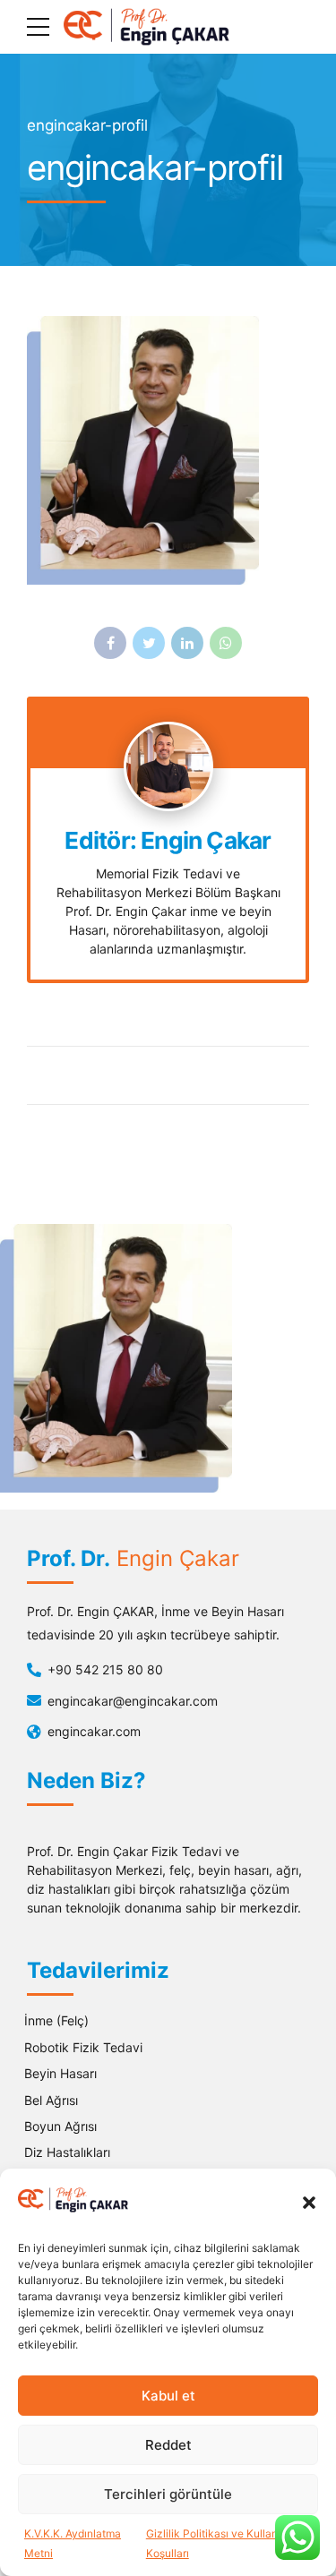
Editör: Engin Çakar (168, 841)
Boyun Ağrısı (60, 2126)
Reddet (168, 2445)
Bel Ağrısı (51, 2100)
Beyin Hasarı (60, 2073)
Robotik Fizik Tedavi (83, 2047)
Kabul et (168, 2396)
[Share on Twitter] (149, 643)
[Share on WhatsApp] (226, 643)
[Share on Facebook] (110, 643)
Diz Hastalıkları (67, 2152)
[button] (309, 2203)
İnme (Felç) (56, 2020)
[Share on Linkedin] (187, 643)
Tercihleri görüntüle (168, 2494)
